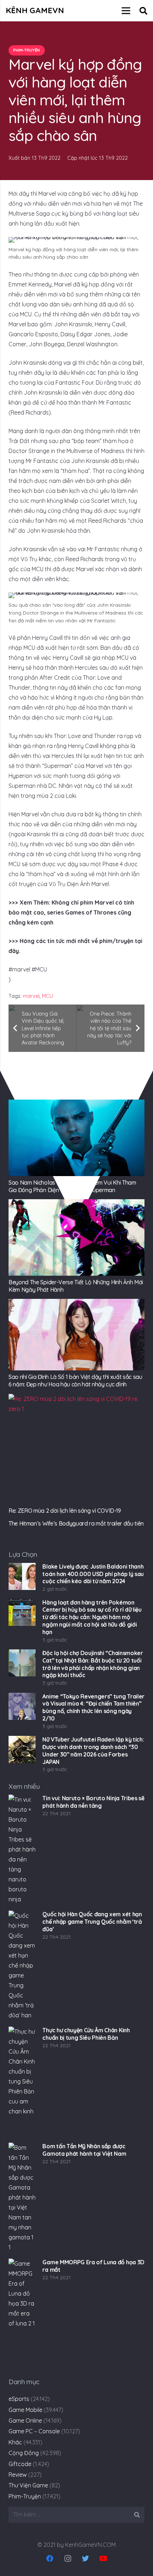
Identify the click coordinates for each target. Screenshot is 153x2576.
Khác (15, 2442)
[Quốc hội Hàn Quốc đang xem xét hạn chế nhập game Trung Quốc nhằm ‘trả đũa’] (22, 1966)
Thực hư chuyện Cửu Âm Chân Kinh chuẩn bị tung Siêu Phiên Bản (86, 2034)
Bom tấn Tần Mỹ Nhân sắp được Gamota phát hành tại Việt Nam (84, 2150)
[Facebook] (50, 2559)
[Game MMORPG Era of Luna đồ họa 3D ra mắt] (22, 2314)
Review (18, 2475)
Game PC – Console (34, 2431)
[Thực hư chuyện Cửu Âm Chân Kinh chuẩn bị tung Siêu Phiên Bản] (22, 2082)
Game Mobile (25, 2410)
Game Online (25, 2420)
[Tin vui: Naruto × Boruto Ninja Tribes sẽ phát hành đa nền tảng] (22, 1850)
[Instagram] (68, 2559)
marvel (31, 996)
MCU (48, 996)
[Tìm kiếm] (143, 11)
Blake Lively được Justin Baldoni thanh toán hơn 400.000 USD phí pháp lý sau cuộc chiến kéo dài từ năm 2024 (93, 1574)
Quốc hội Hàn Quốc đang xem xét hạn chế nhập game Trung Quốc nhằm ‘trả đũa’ (92, 1922)
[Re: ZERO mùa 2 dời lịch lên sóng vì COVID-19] (76, 1449)
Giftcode (20, 2464)
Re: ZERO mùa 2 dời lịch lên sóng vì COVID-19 (65, 1511)
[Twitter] (85, 2559)
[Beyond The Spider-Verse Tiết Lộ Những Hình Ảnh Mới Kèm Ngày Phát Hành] (76, 1237)
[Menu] (126, 11)
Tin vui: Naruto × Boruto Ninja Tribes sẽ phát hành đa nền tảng (93, 1802)
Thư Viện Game (28, 2485)
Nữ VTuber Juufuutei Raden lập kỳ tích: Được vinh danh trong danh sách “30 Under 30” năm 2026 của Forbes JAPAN (93, 1750)
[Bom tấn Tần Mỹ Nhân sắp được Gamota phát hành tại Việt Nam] (22, 2198)
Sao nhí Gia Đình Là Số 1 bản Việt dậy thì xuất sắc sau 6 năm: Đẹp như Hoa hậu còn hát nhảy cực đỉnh (75, 1381)
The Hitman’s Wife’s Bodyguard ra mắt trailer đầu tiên (76, 1523)
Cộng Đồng (24, 2453)
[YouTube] (103, 2559)
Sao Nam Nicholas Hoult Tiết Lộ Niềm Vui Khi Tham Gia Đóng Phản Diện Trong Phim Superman (72, 1186)
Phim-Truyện (25, 2496)
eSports (19, 2399)
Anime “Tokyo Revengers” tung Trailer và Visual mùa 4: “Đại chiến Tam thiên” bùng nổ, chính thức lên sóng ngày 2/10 (93, 1707)
